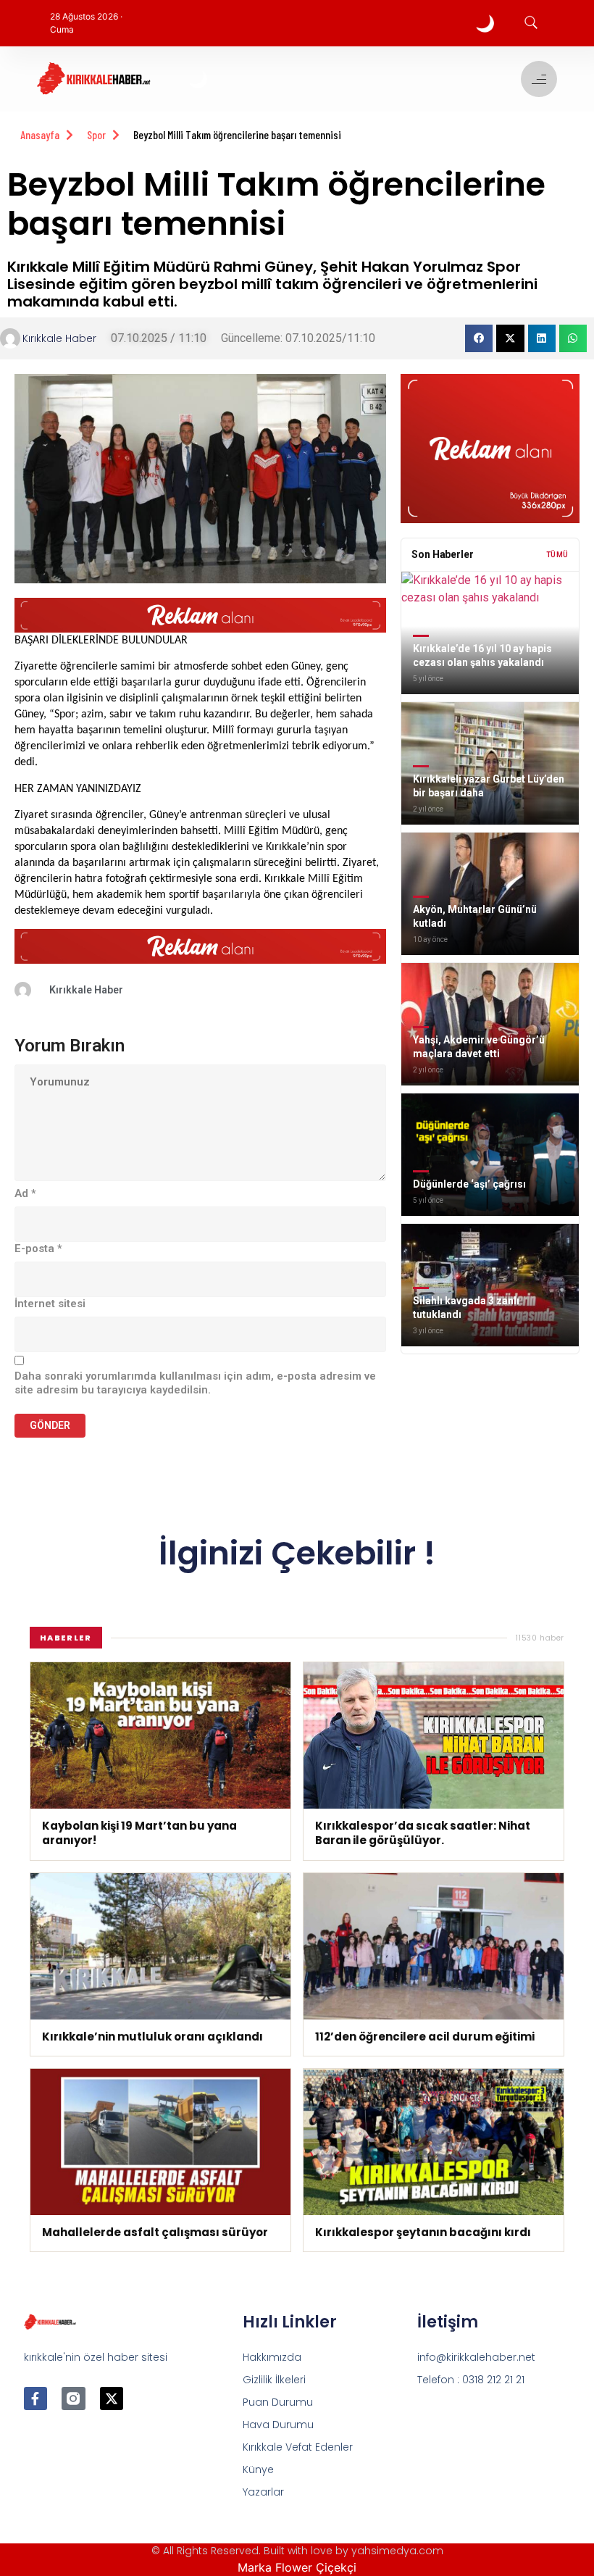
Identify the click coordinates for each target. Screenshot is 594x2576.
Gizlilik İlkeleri (274, 2380)
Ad (25, 1193)
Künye (258, 2469)
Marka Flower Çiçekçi (297, 2567)
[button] (479, 338)
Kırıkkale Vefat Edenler (298, 2447)
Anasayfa (40, 134)
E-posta (38, 1249)
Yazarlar (263, 2492)
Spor (96, 134)
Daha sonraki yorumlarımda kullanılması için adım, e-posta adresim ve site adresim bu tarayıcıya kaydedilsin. (195, 1383)
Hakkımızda (272, 2357)
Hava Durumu (278, 2425)
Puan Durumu (278, 2402)
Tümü (557, 555)
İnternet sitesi (50, 1304)
